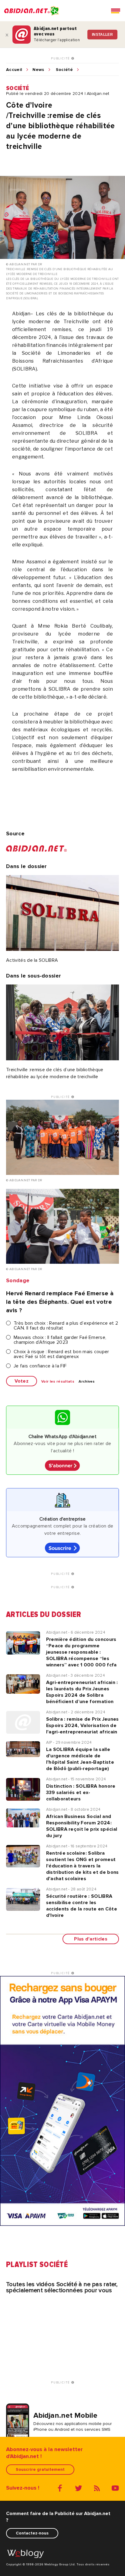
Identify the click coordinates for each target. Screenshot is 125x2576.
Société (64, 70)
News (38, 70)
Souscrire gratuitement (40, 2469)
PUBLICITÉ (61, 59)
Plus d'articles (91, 1939)
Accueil (14, 70)
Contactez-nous (32, 2533)
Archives (87, 1382)
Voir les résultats (58, 1382)
